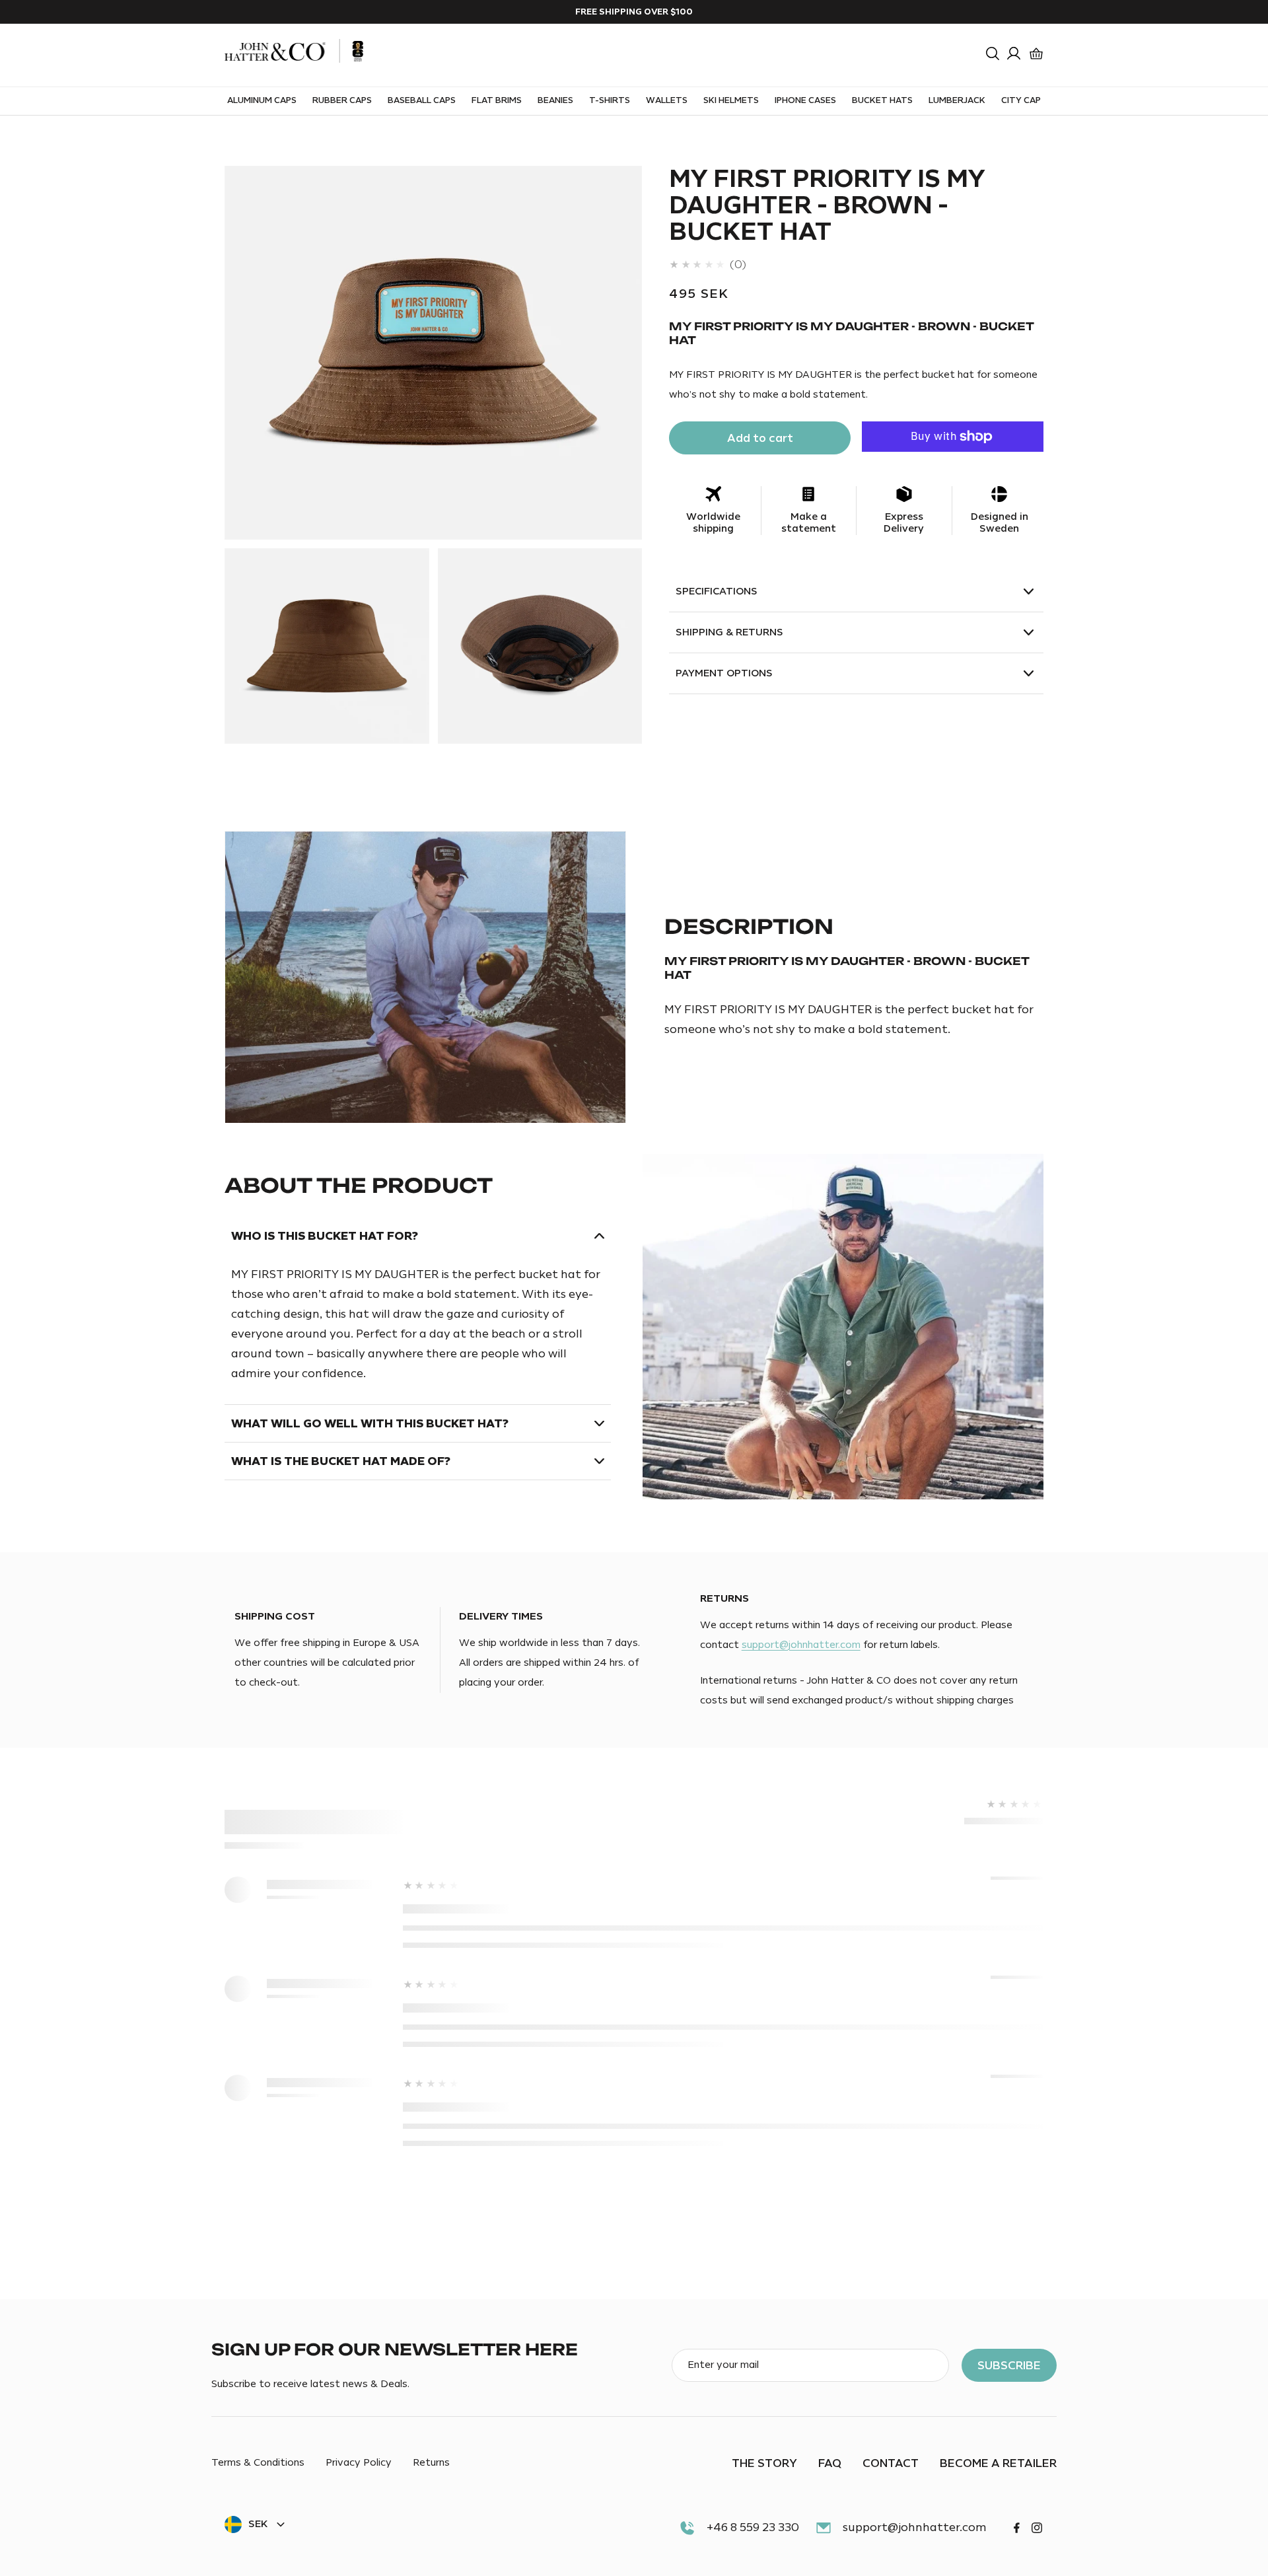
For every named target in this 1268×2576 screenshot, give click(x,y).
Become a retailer (998, 2463)
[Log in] (1014, 54)
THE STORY (764, 2463)
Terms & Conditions (258, 2464)
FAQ (830, 2463)
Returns (431, 2464)
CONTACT (891, 2463)
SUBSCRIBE (1009, 2365)
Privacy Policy (359, 2464)
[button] (993, 54)
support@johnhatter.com (801, 1645)
